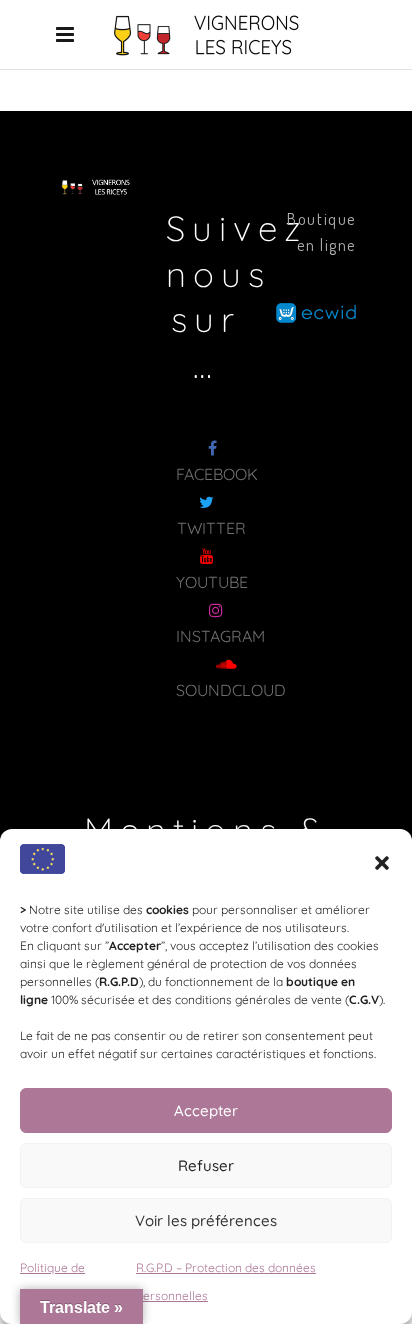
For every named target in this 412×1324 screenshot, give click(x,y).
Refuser (206, 1165)
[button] (382, 863)
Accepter (206, 1110)
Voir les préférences (206, 1220)
